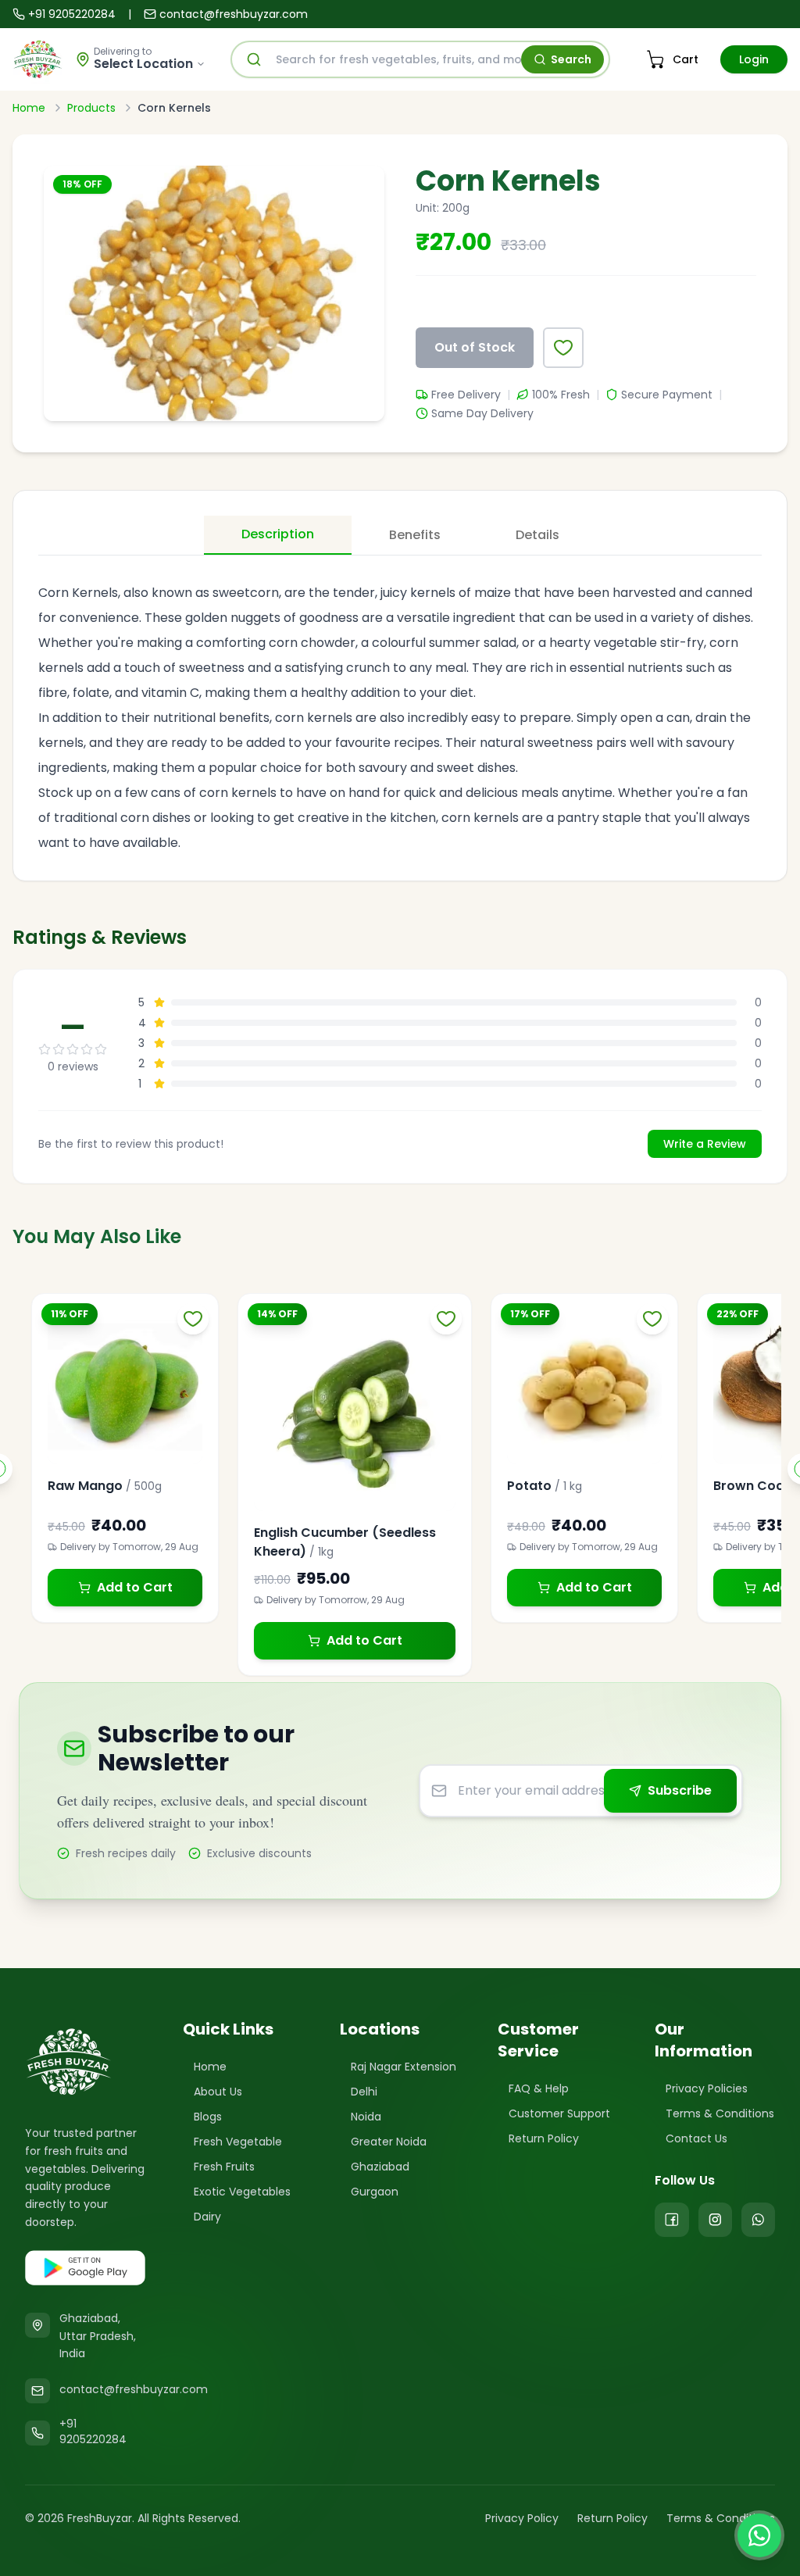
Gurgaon (375, 2192)
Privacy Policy (522, 2518)
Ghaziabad (380, 2167)
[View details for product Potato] (584, 1387)
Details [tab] (537, 535)
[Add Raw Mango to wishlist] (193, 1319)
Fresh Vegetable (238, 2142)
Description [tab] (278, 534)
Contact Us (696, 2138)
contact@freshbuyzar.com (234, 14)
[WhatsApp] (758, 2220)
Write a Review (705, 1144)
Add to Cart (135, 1587)
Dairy (207, 2217)
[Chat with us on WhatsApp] (759, 2535)
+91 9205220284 (72, 14)
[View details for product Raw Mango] (125, 1387)
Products (91, 108)
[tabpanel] (400, 709)
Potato (529, 1486)
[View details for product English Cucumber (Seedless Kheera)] (355, 1410)
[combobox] (420, 59)
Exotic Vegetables (242, 2192)
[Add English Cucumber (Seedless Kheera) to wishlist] (446, 1319)
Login (754, 59)
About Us (218, 2092)
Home (29, 108)
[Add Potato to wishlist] (652, 1319)
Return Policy (544, 2138)
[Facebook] (671, 2220)
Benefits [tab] (415, 535)
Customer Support (559, 2113)
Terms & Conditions (720, 2113)
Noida (366, 2117)
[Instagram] (715, 2220)
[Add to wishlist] (563, 348)
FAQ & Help (539, 2088)
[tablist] (400, 536)
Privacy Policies (707, 2088)
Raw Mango (85, 1486)
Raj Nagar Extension (404, 2067)
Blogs (208, 2117)
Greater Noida (389, 2142)
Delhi (364, 2092)
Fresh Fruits (224, 2167)
